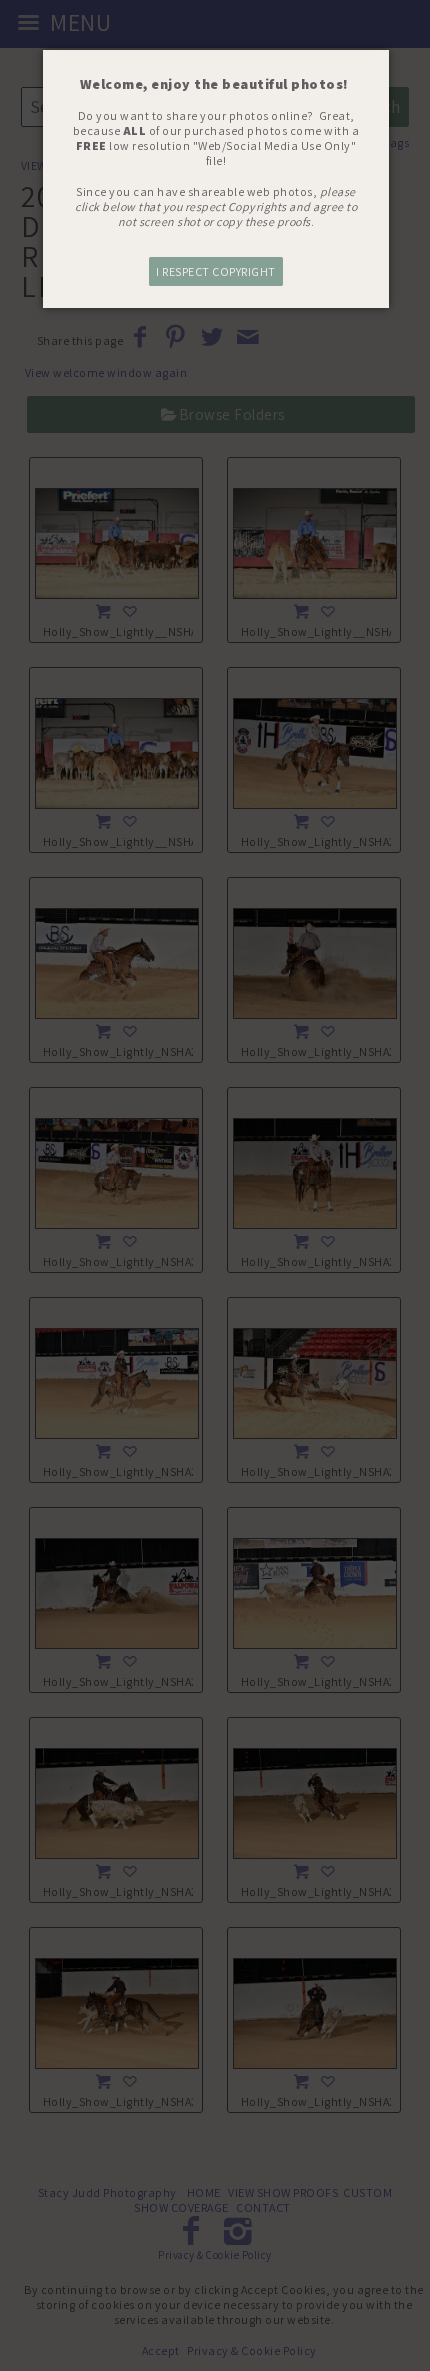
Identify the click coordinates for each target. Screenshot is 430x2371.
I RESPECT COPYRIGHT (216, 271)
